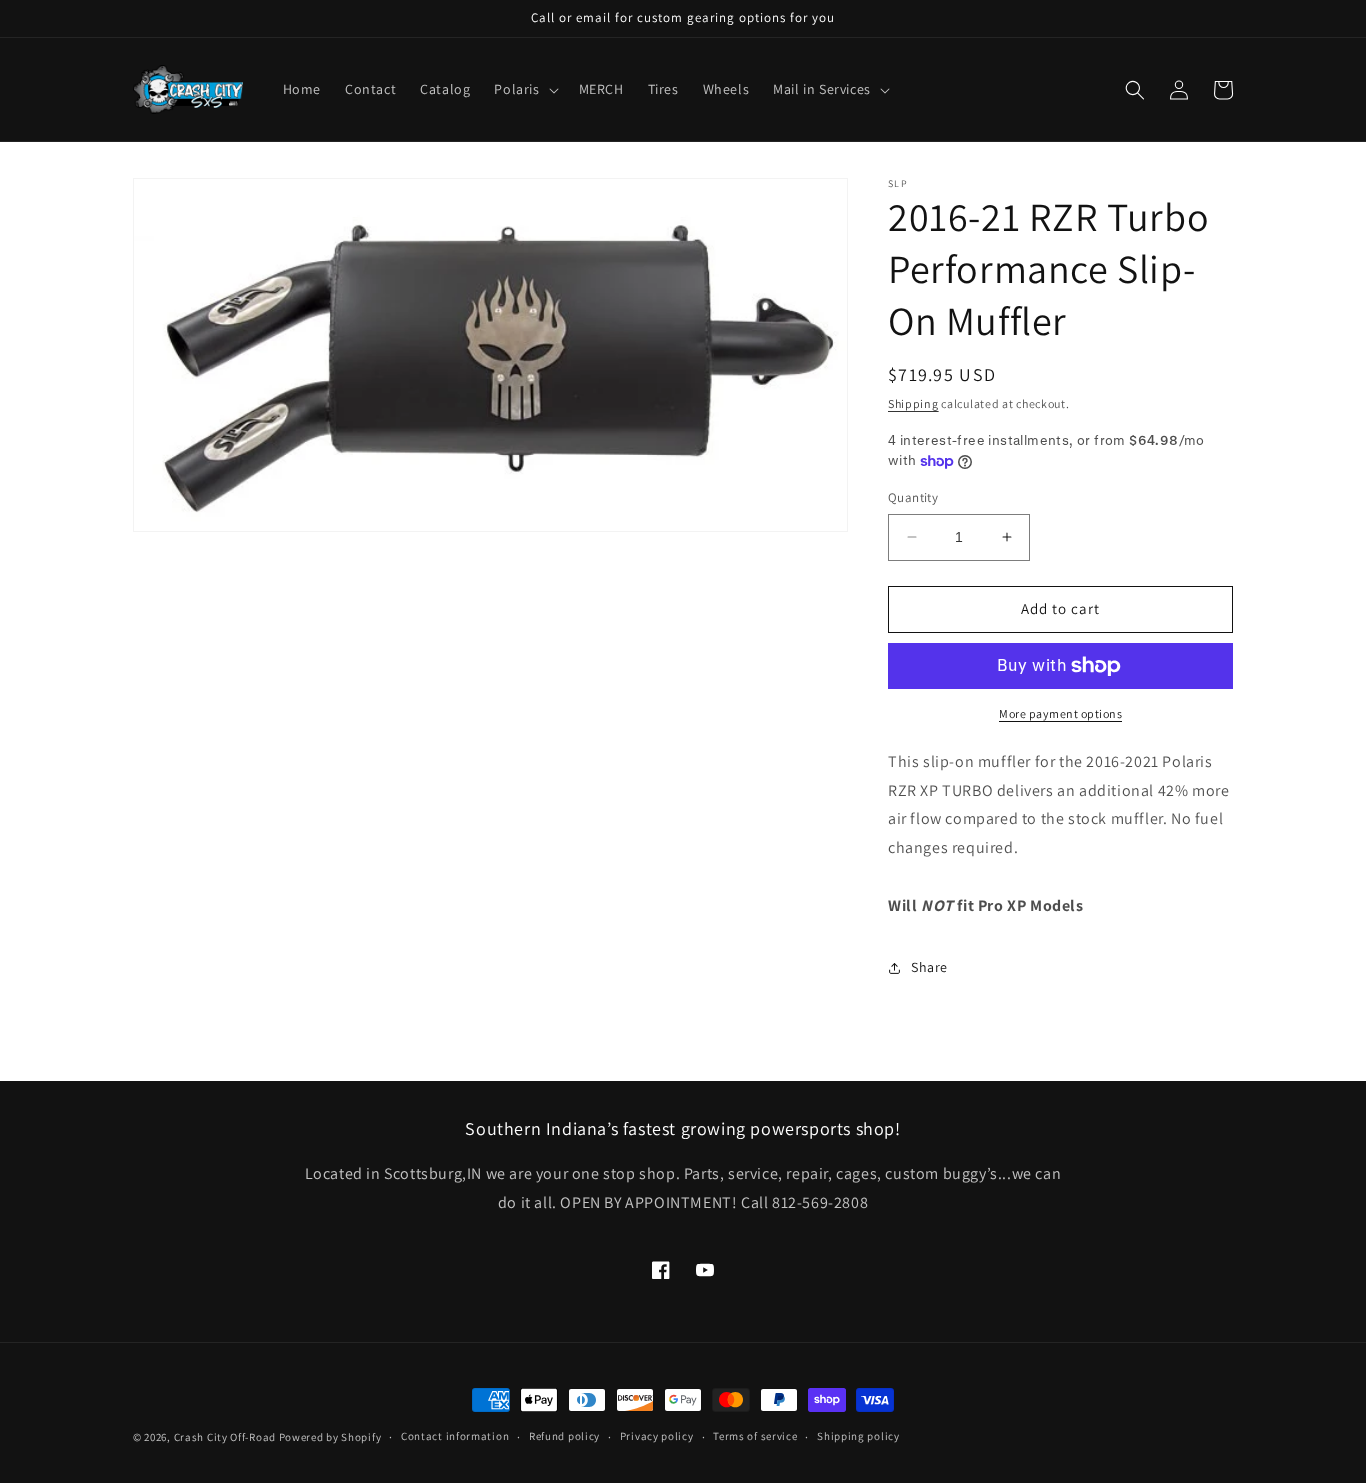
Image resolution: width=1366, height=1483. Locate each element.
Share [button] (929, 967)
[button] (524, 89)
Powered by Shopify (330, 1437)
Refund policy (564, 1436)
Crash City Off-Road (225, 1437)
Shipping (913, 403)
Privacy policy (657, 1436)
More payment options (1060, 713)
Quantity (913, 497)
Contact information (455, 1436)
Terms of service (755, 1436)
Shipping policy (858, 1436)
